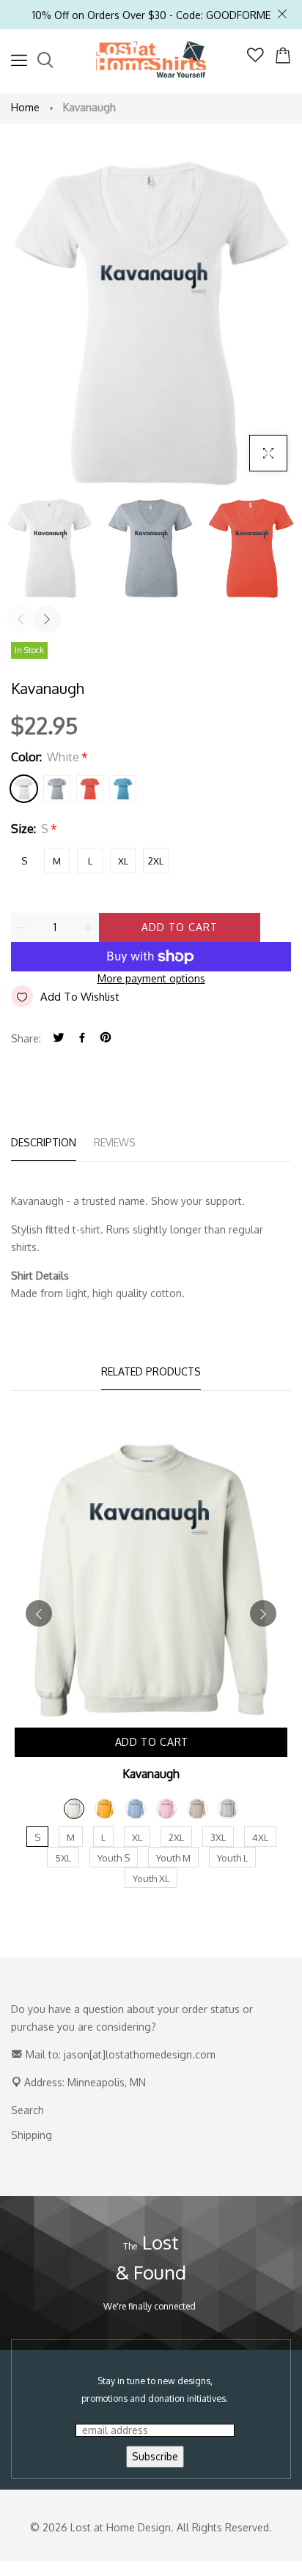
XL (123, 861)
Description (44, 1142)
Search (27, 2110)
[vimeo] (106, 1038)
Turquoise (123, 789)
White (24, 789)
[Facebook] (82, 1038)
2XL (156, 861)
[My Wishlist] (255, 58)
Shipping (32, 2135)
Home (25, 107)
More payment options (151, 978)
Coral (90, 789)
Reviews (115, 1142)
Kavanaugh (151, 1774)
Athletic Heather (57, 789)
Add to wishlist (80, 997)
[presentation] (21, 619)
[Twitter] (59, 1038)
